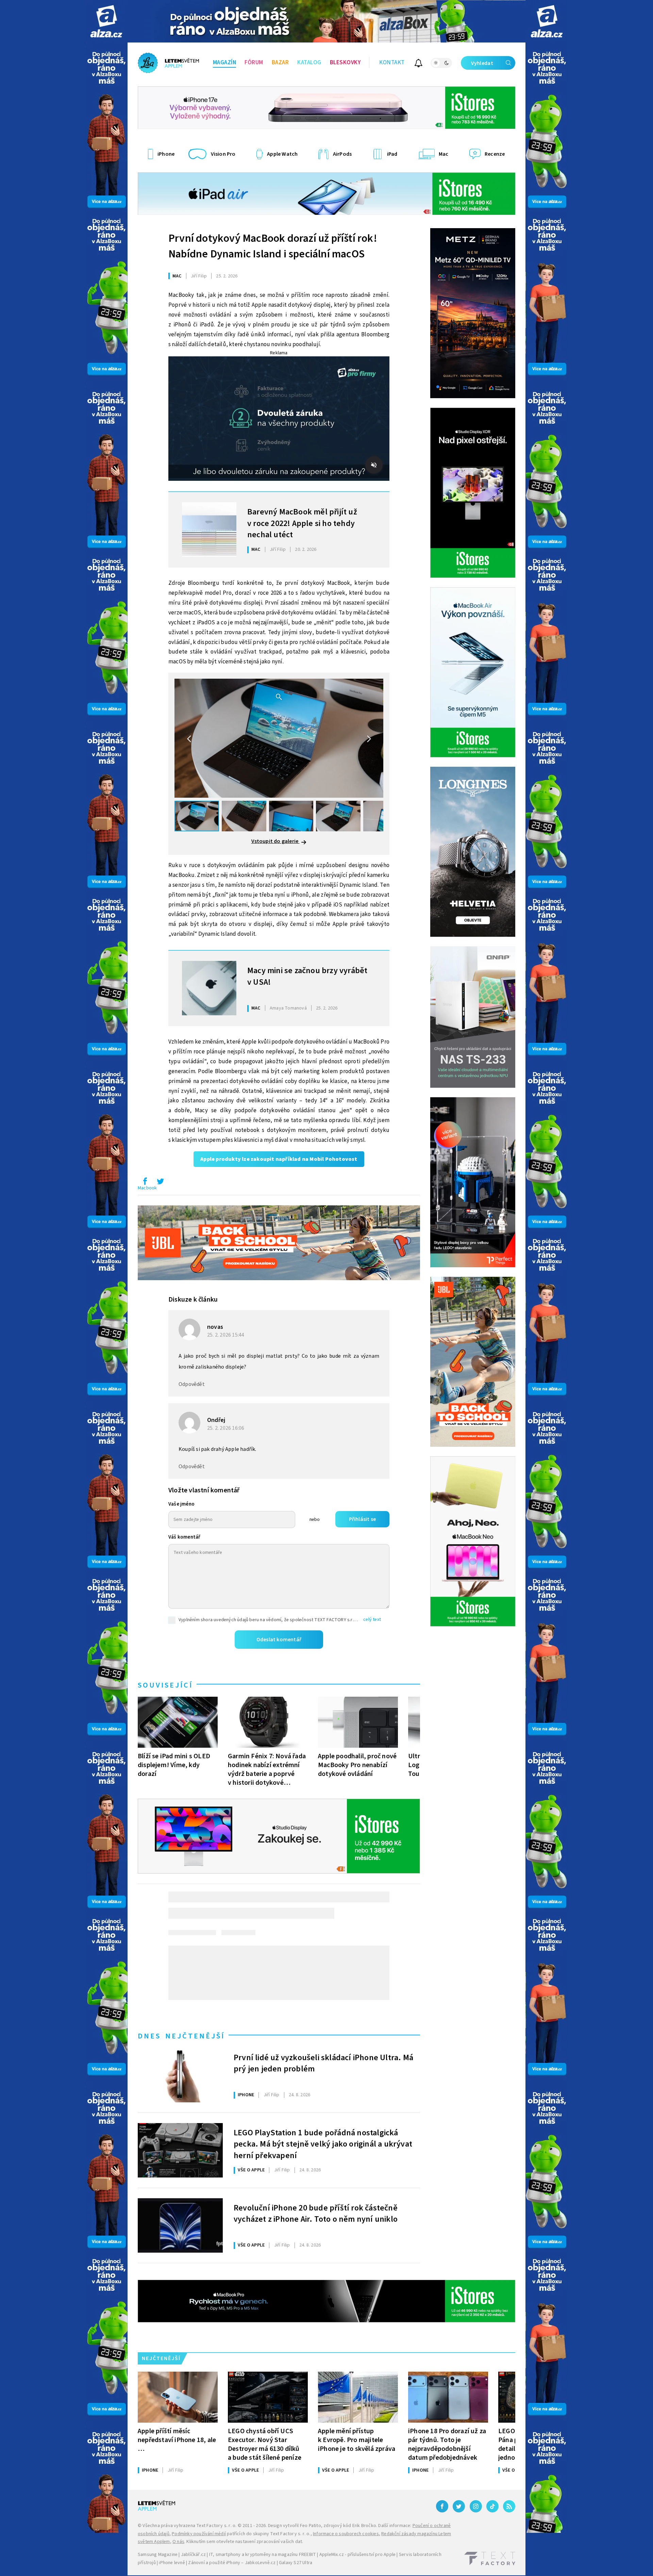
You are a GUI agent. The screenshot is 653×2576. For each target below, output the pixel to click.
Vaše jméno (181, 1504)
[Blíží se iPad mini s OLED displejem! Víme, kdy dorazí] (178, 1722)
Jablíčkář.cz (193, 2555)
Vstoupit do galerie (275, 841)
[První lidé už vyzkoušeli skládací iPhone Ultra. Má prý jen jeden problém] (180, 2075)
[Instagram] (476, 2506)
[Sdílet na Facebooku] (145, 1183)
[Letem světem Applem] (168, 63)
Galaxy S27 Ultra (296, 2563)
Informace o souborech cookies (346, 2534)
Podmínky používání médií (199, 2534)
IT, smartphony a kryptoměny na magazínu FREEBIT (263, 2555)
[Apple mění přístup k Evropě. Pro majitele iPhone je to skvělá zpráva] (358, 2397)
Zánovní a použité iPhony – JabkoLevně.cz (232, 2563)
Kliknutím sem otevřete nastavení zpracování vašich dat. (245, 2542)
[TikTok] (492, 2506)
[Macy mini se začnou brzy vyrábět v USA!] (209, 988)
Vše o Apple (251, 2170)
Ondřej (216, 1420)
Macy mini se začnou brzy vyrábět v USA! (307, 977)
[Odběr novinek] (418, 64)
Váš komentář (184, 1537)
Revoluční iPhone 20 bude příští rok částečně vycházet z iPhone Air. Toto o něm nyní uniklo (316, 2214)
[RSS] (509, 2506)
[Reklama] (106, 21)
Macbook (147, 1188)
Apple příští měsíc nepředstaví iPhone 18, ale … (177, 2440)
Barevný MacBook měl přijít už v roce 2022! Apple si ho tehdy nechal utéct (302, 523)
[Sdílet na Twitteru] (160, 1183)
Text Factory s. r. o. (216, 2526)
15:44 (226, 1335)
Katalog (309, 63)
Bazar (280, 63)
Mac (177, 276)
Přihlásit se (362, 1519)
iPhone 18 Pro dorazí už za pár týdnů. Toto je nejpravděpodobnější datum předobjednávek (447, 2444)
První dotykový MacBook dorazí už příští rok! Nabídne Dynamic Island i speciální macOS (273, 246)
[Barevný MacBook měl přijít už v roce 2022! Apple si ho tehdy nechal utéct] (209, 529)
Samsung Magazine (158, 2555)
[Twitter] (459, 2506)
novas (215, 1327)
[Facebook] (442, 2506)
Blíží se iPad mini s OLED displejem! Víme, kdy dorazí (174, 1765)
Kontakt (392, 63)
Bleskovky (345, 63)
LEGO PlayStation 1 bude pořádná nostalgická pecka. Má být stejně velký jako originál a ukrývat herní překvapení (323, 2143)
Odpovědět (192, 1384)
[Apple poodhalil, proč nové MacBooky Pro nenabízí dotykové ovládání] (358, 1722)
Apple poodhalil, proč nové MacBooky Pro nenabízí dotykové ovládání (357, 1765)
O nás (178, 2542)
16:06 (226, 1428)
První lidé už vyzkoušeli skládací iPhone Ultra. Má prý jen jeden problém (323, 2064)
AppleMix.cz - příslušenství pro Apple (357, 2555)
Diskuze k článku (193, 1300)
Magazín (225, 63)
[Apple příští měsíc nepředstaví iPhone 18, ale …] (178, 2397)
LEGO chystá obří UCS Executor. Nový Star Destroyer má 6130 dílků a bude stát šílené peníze (265, 2444)
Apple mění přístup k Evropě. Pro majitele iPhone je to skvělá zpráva (357, 2440)
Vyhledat (482, 63)
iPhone (246, 2095)
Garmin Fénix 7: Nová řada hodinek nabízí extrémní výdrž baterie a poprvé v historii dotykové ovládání (267, 1769)
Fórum (254, 63)
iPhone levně (172, 2563)
